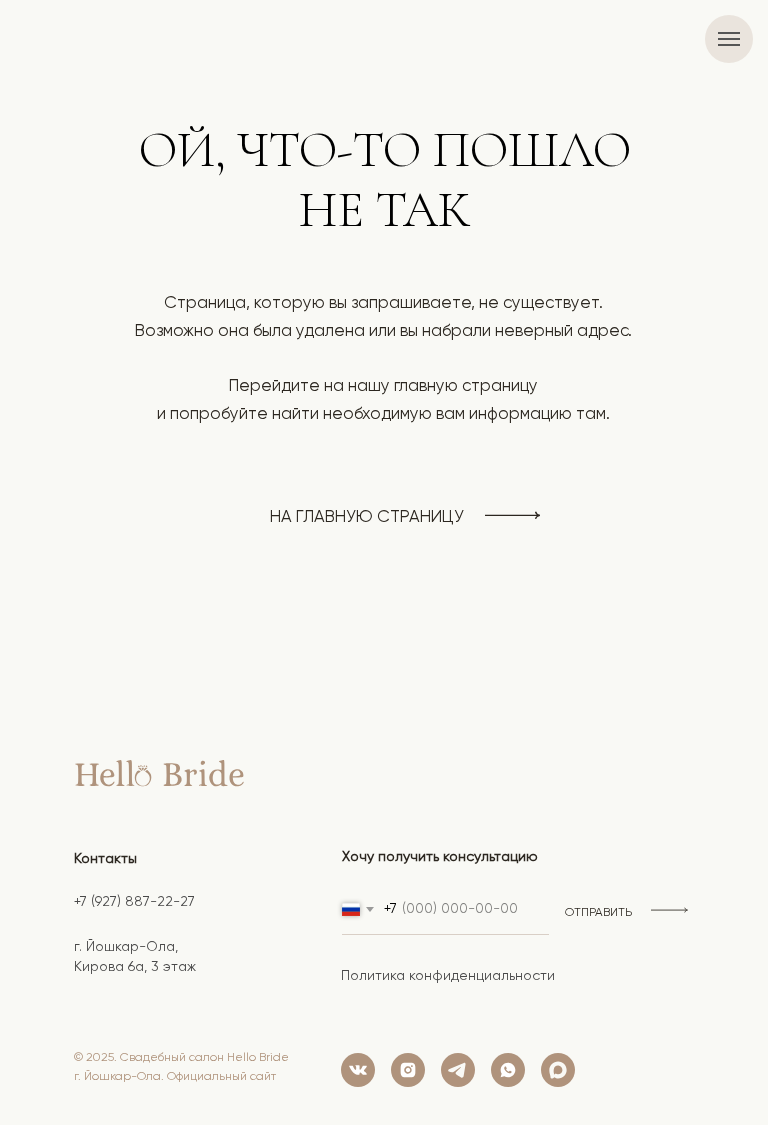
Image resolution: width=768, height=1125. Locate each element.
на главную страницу (367, 517)
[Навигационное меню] (729, 39)
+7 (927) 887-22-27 (134, 902)
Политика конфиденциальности (448, 976)
